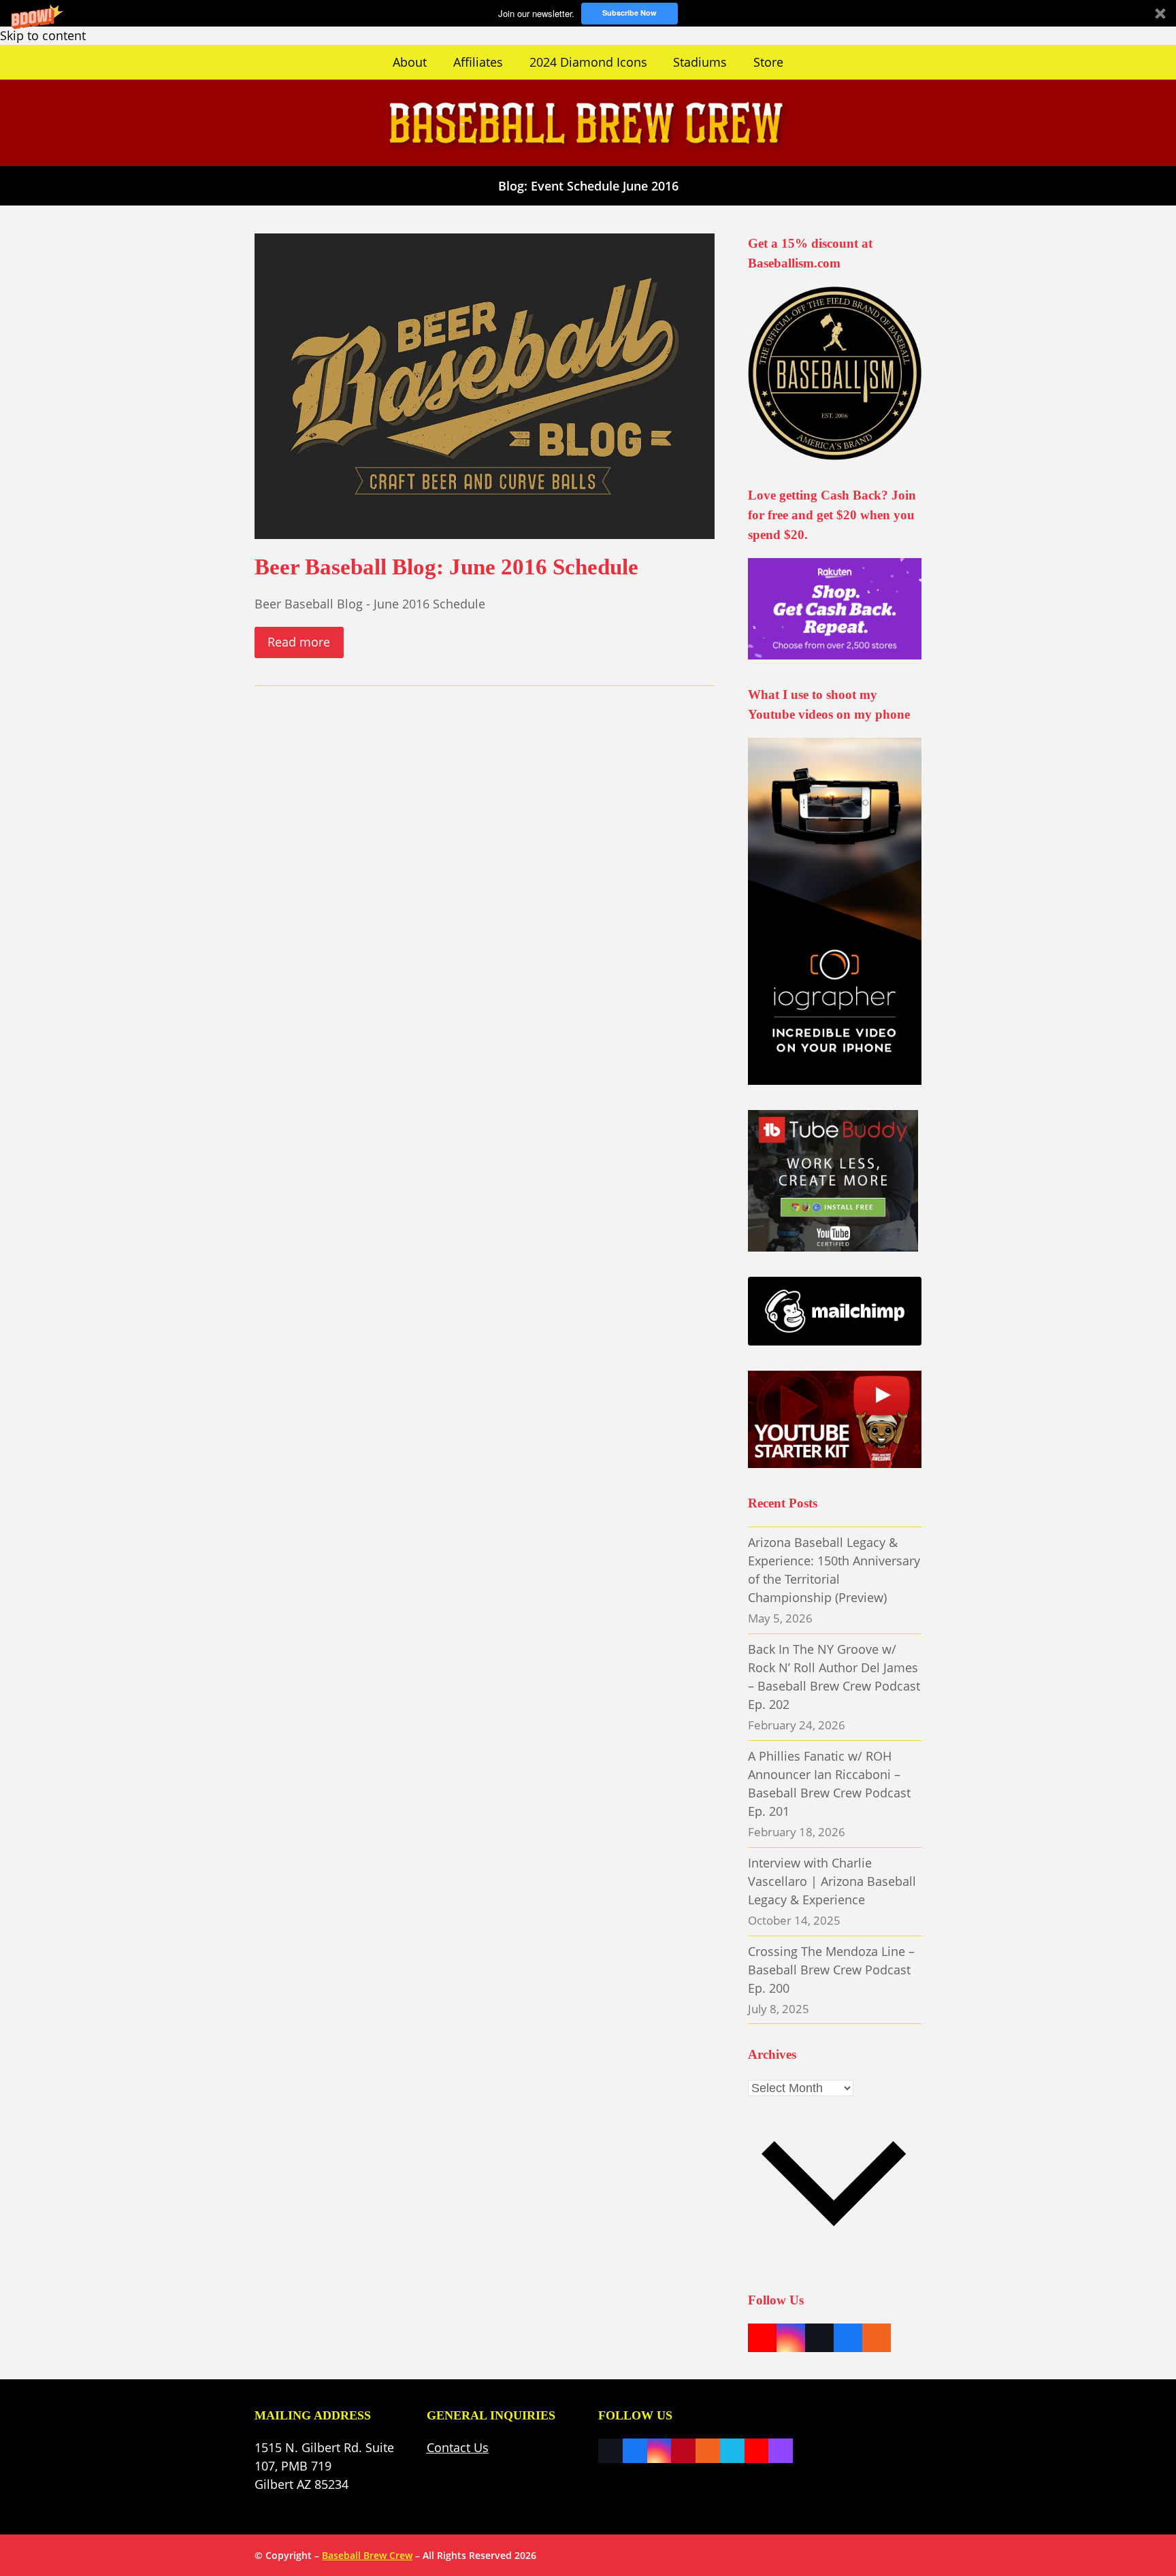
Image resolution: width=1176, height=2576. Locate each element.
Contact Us (458, 2447)
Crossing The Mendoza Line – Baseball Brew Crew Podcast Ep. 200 (831, 1970)
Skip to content (43, 35)
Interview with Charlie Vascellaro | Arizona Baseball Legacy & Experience (832, 1881)
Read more (299, 642)
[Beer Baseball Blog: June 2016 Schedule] (485, 385)
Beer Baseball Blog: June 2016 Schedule (446, 567)
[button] (588, 13)
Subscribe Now (630, 13)
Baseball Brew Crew (367, 2555)
